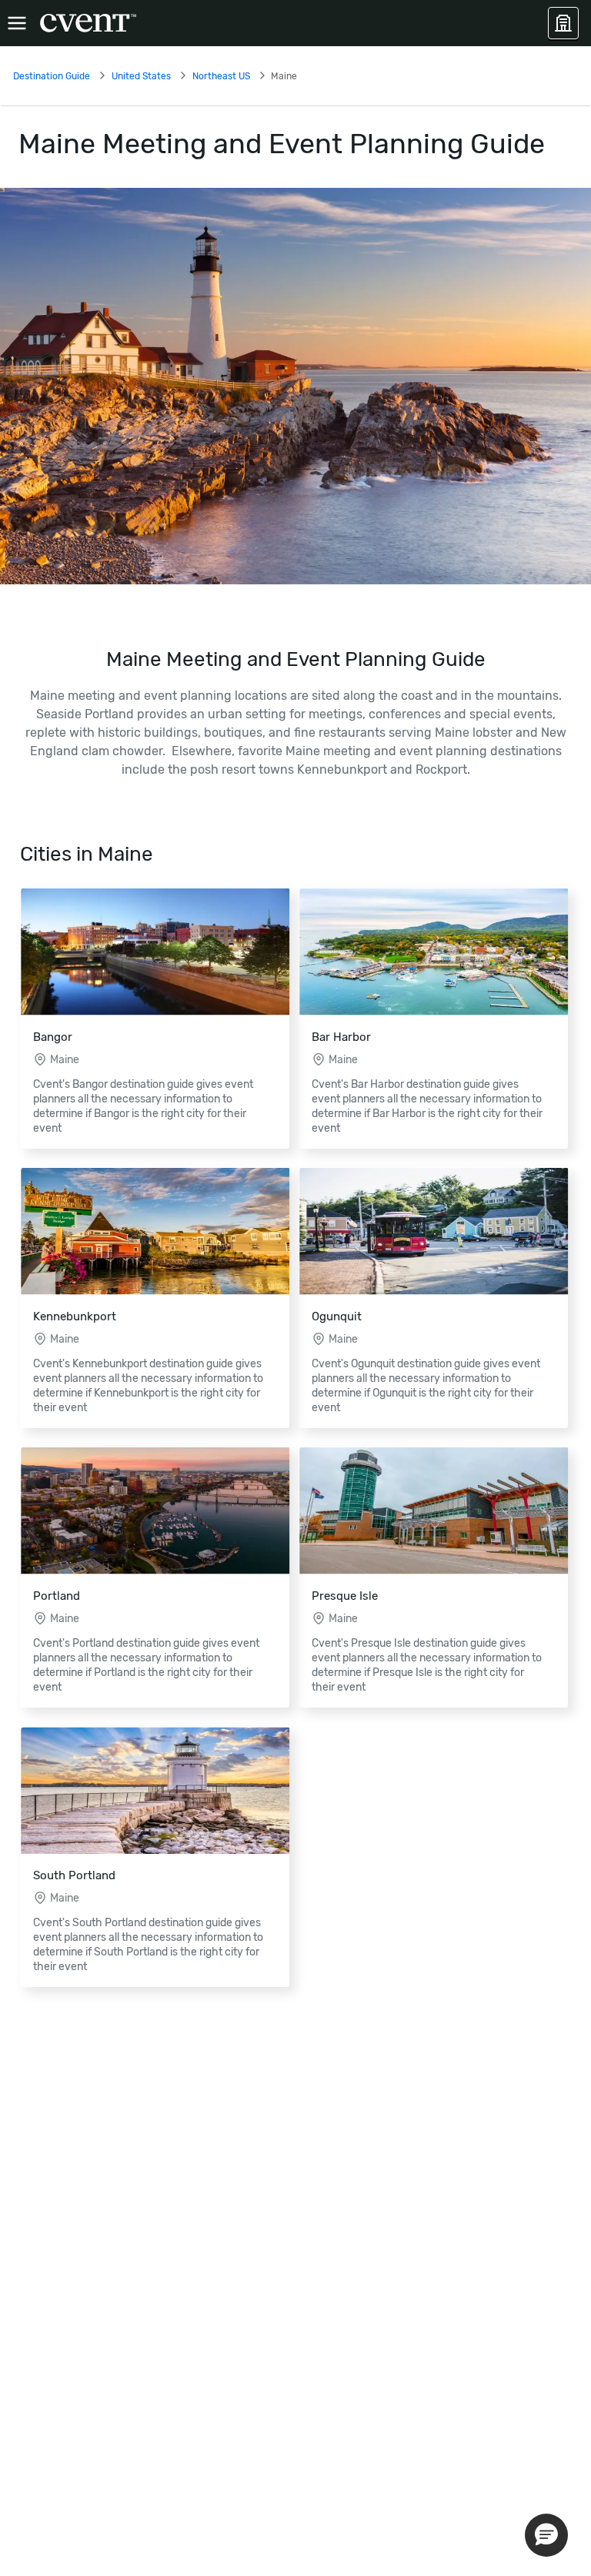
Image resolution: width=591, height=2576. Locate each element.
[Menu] (17, 23)
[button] (546, 2535)
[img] (295, 386)
